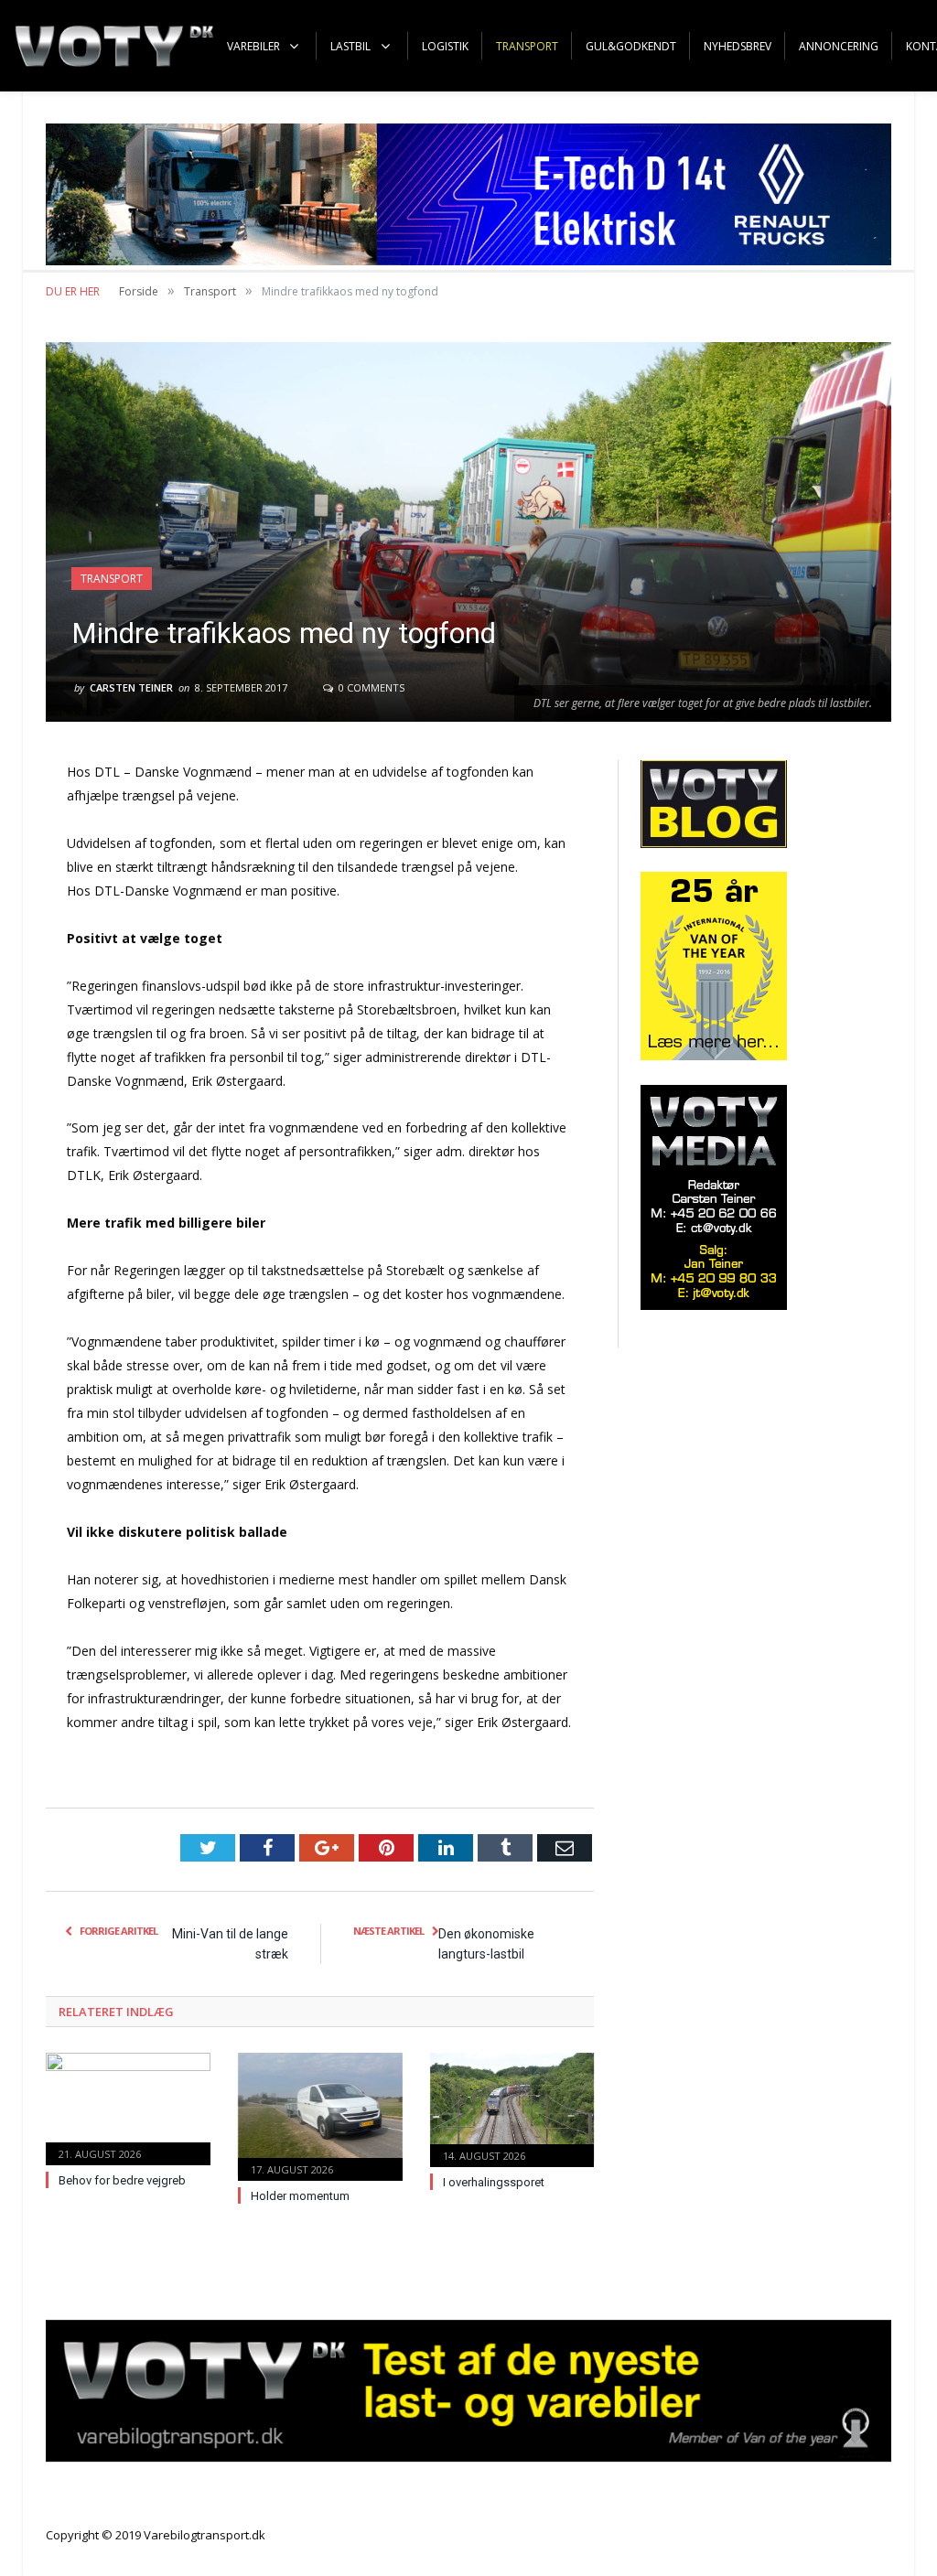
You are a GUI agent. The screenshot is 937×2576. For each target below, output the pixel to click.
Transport (112, 579)
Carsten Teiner (131, 687)
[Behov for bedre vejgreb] (128, 2107)
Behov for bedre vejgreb (122, 2180)
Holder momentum (300, 2196)
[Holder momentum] (320, 2114)
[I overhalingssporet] (512, 2108)
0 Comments (370, 687)
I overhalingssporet (494, 2182)
